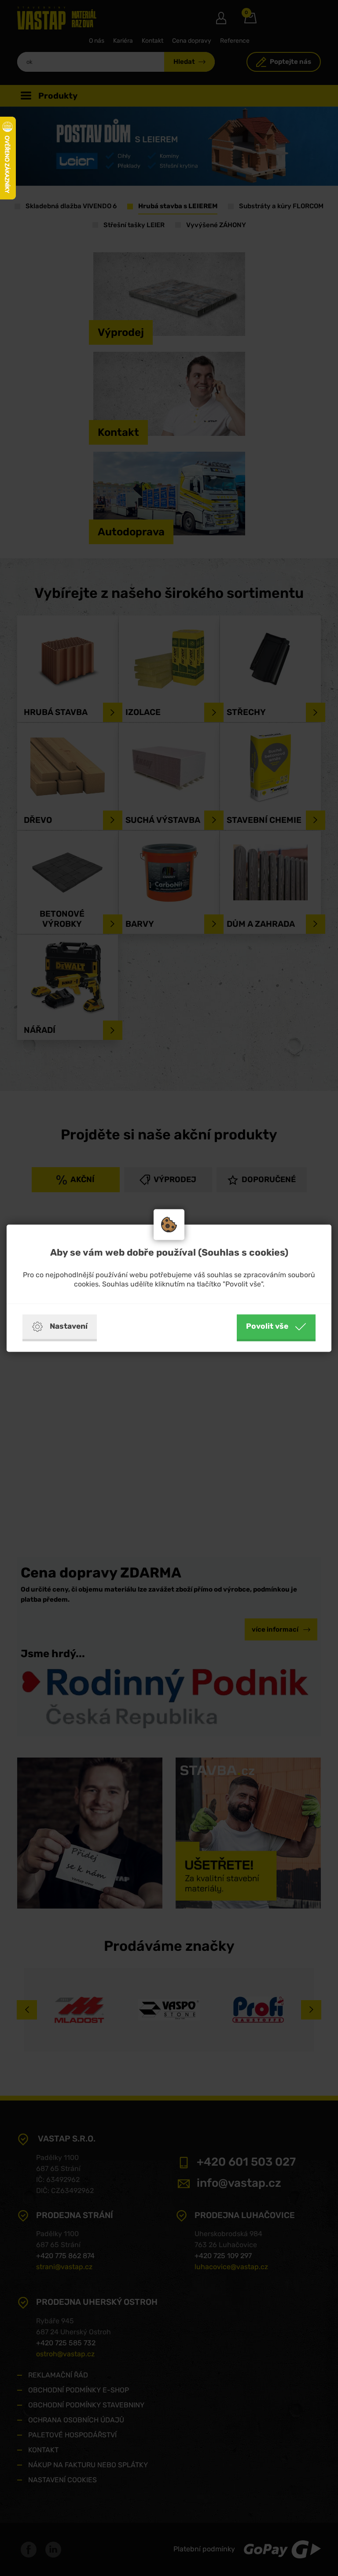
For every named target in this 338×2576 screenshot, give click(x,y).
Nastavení (69, 1326)
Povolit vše (267, 1326)
